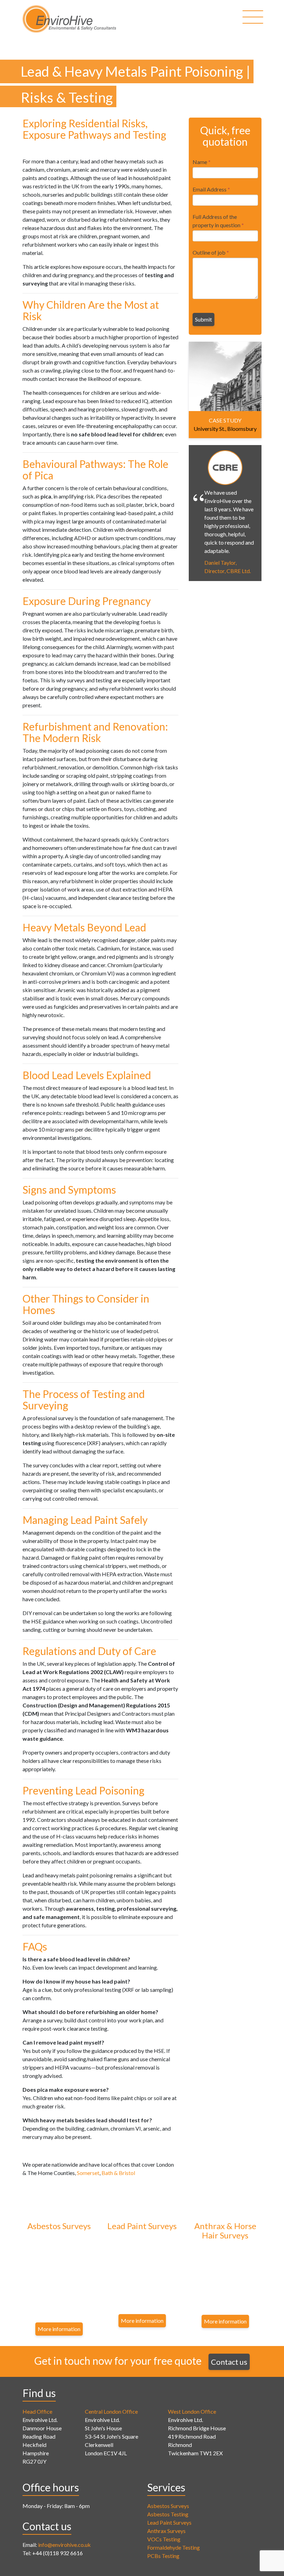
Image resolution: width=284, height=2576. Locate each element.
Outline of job (211, 252)
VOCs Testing (164, 2539)
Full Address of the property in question (218, 221)
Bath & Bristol (118, 2173)
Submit (203, 319)
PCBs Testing (163, 2556)
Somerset (88, 2173)
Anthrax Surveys (166, 2531)
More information (59, 2329)
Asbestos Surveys (168, 2506)
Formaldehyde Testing (174, 2547)
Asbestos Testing (168, 2514)
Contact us (229, 2362)
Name (202, 162)
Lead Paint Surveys (169, 2522)
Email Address (211, 189)
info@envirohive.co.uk (64, 2545)
